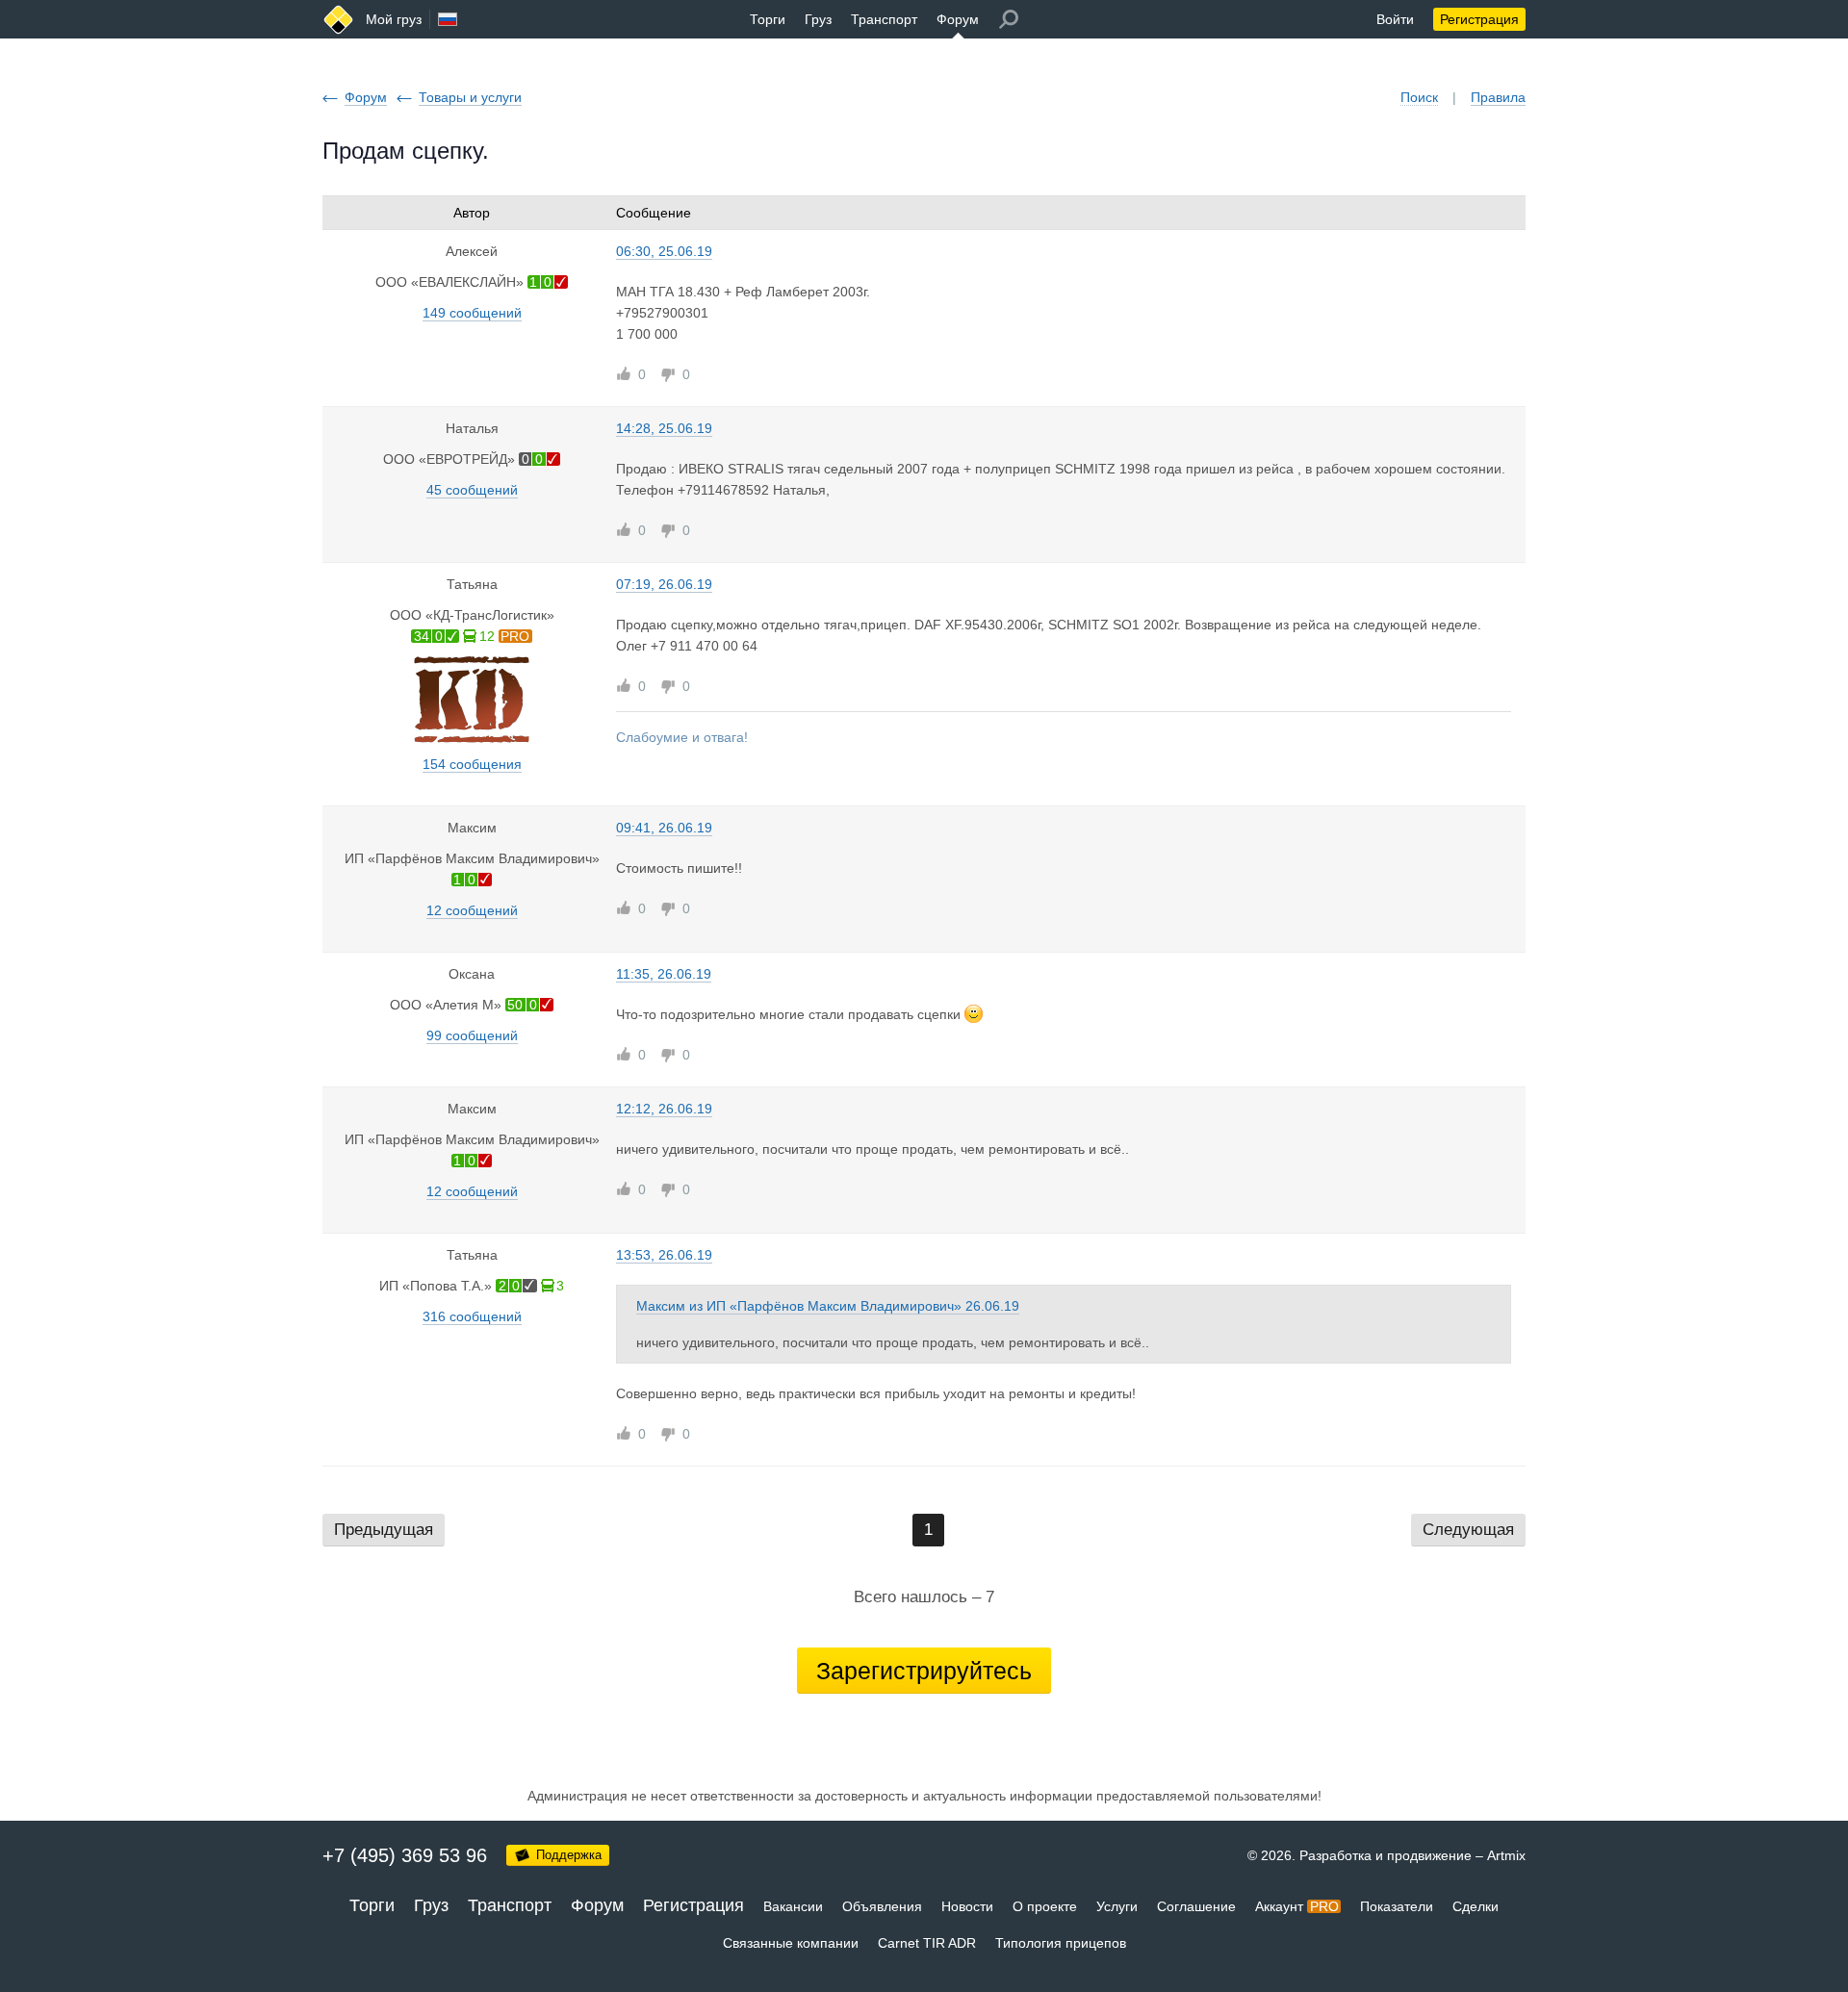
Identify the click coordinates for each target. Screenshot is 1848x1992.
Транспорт (884, 19)
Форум (958, 19)
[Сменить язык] (448, 19)
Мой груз (394, 19)
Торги (768, 19)
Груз (818, 19)
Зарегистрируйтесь (924, 1671)
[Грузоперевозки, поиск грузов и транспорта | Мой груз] (338, 20)
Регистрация (1479, 19)
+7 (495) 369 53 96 (405, 1855)
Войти (1395, 19)
